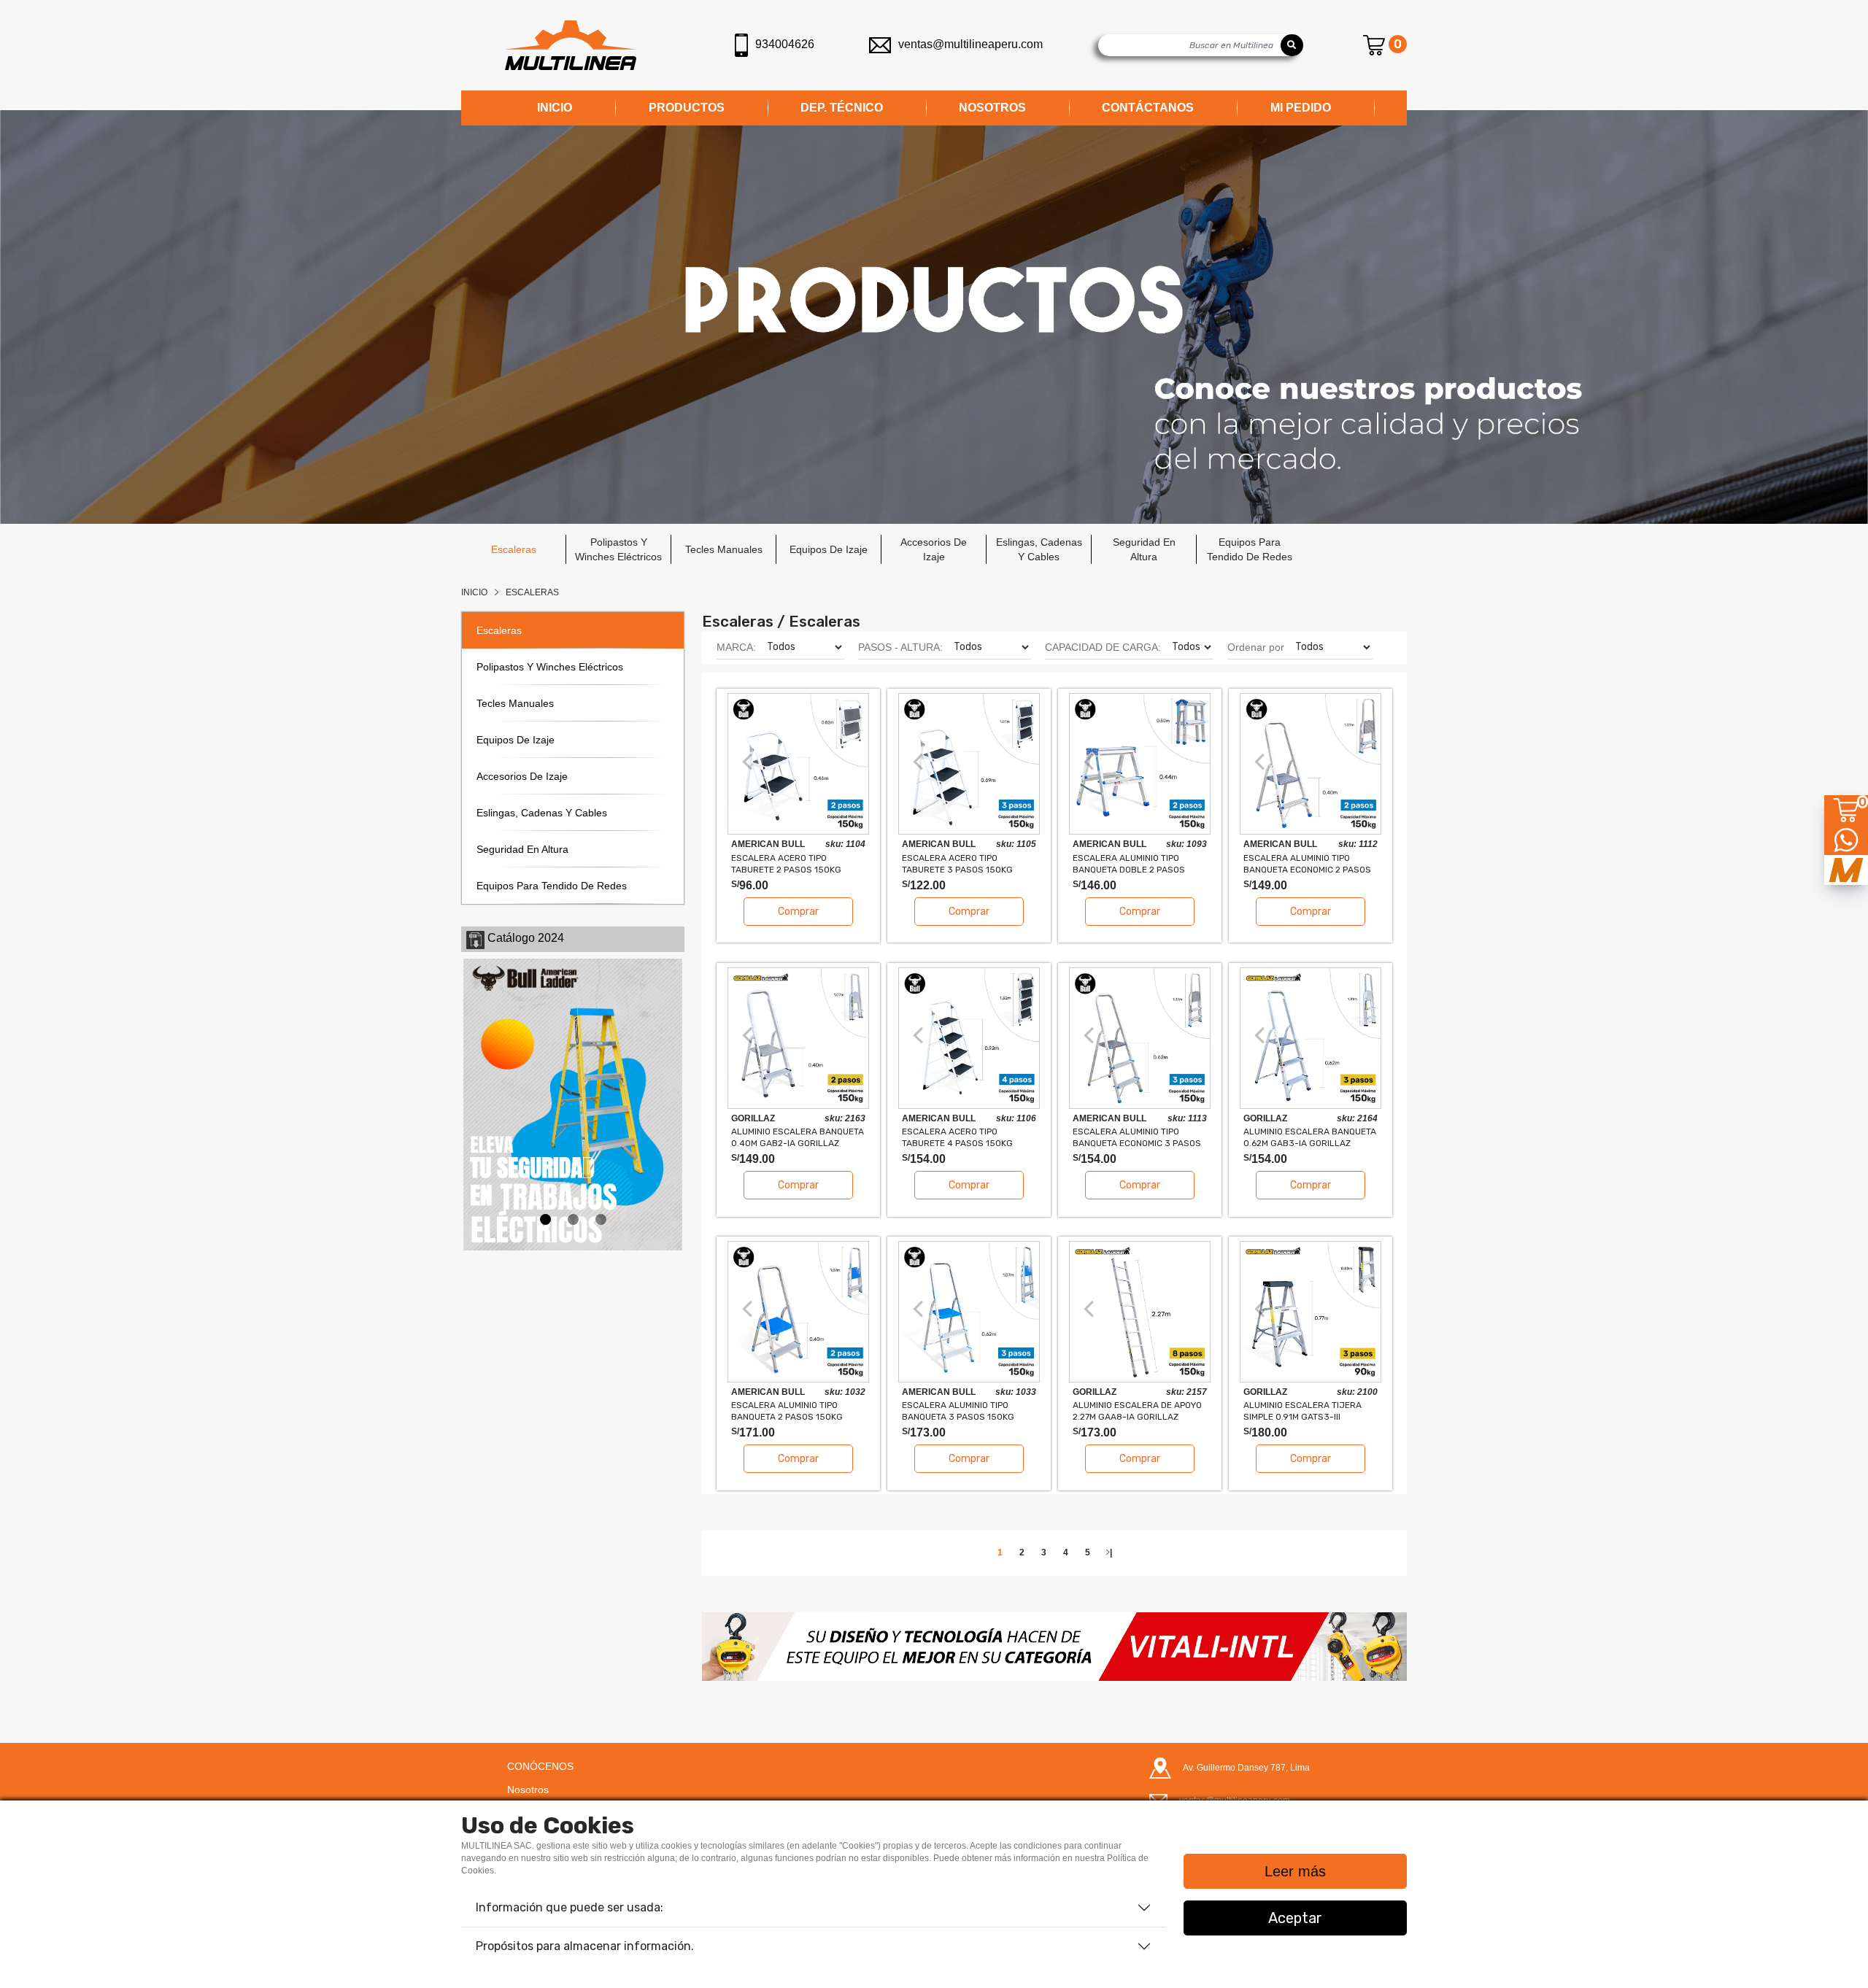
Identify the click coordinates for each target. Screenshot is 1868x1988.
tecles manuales (724, 549)
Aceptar (1295, 1918)
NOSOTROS (992, 108)
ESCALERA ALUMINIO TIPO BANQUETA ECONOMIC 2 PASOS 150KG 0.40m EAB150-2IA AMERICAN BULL (1307, 863)
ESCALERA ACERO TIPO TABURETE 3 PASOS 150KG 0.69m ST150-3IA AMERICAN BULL (961, 863)
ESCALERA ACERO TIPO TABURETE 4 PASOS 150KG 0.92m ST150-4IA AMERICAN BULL (960, 1137)
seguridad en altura (1144, 549)
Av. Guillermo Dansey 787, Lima (1246, 1768)
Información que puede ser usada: (570, 1907)
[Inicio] (571, 45)
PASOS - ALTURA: (900, 647)
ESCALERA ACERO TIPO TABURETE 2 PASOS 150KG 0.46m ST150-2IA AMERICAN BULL (790, 863)
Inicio (474, 592)
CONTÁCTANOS (1148, 108)
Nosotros (528, 1790)
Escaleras (532, 592)
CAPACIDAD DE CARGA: (1103, 647)
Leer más (1295, 1871)
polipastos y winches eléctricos (618, 549)
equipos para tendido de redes (1250, 549)
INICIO (555, 108)
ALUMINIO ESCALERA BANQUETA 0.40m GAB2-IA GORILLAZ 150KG (798, 1137)
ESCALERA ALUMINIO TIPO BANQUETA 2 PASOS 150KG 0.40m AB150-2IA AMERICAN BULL (790, 1411)
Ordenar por (1256, 647)
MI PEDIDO (1301, 108)
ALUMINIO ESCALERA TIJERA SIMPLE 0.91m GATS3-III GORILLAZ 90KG (1302, 1411)
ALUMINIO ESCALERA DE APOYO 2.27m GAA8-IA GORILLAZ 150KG (1137, 1411)
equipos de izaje (829, 549)
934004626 (785, 44)
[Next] (848, 762)
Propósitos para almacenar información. (585, 1946)
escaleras (514, 549)
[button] (755, 1647)
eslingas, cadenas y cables (1039, 549)
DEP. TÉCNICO (842, 108)
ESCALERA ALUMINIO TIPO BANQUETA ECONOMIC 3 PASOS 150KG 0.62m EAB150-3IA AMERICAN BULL (1137, 1137)
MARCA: (736, 647)
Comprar (798, 912)
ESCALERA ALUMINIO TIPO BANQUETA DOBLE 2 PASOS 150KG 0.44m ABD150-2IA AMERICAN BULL (1129, 863)
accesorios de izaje (934, 549)
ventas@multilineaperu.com (970, 44)
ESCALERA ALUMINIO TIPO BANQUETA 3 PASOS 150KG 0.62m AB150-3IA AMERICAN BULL (961, 1411)
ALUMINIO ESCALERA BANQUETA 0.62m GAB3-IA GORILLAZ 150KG (1310, 1137)
